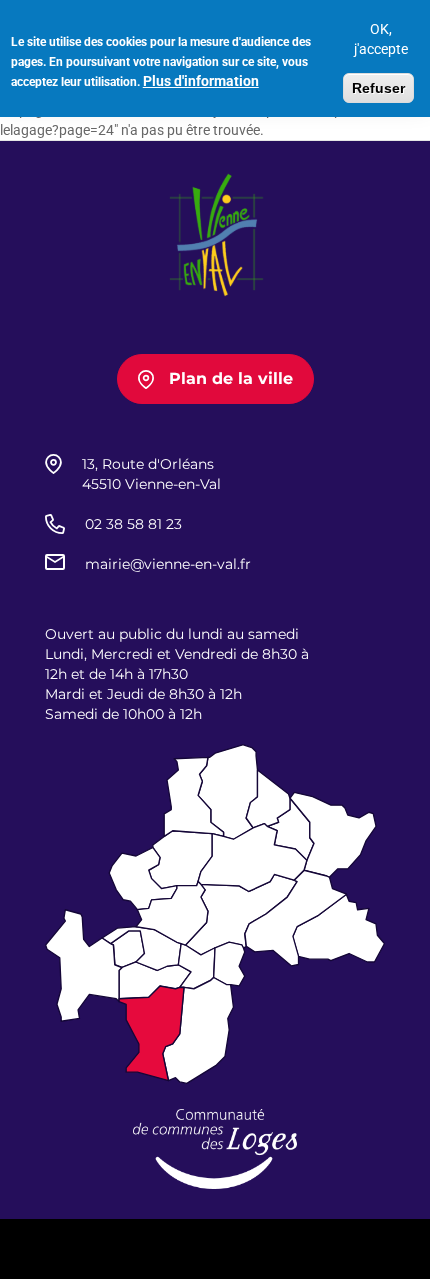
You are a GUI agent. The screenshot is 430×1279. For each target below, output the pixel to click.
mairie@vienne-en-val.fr (168, 564)
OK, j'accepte (381, 39)
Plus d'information (201, 81)
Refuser (378, 88)
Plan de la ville (231, 378)
